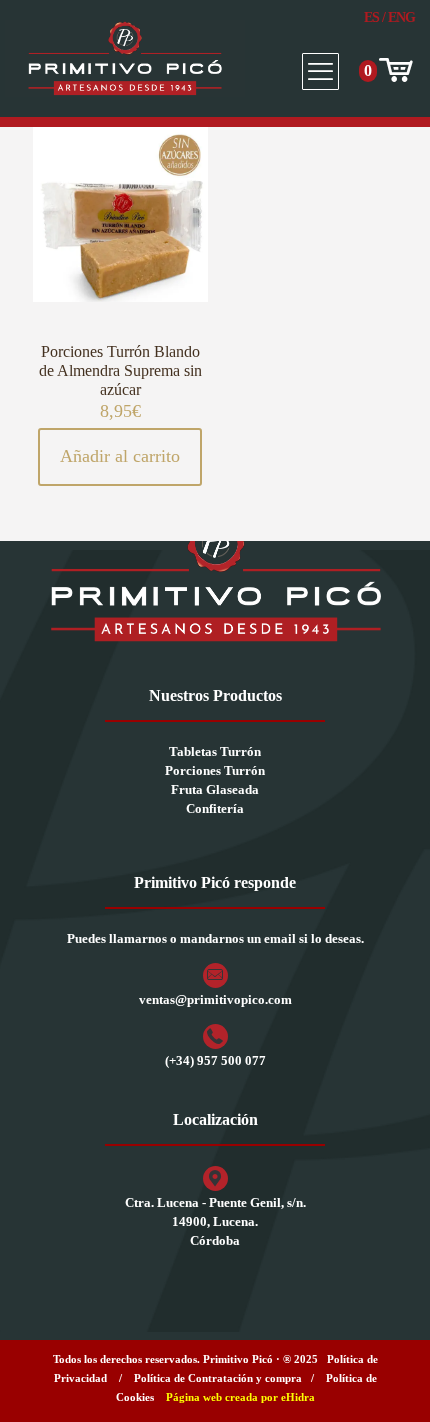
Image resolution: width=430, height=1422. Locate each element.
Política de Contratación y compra (218, 1378)
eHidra (298, 1397)
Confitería (215, 808)
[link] (215, 578)
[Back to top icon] (389, 1381)
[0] (394, 71)
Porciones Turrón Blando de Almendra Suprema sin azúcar (120, 370)
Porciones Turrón (215, 770)
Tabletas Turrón (215, 751)
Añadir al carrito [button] (120, 456)
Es (371, 17)
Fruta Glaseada (215, 789)
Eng (401, 17)
